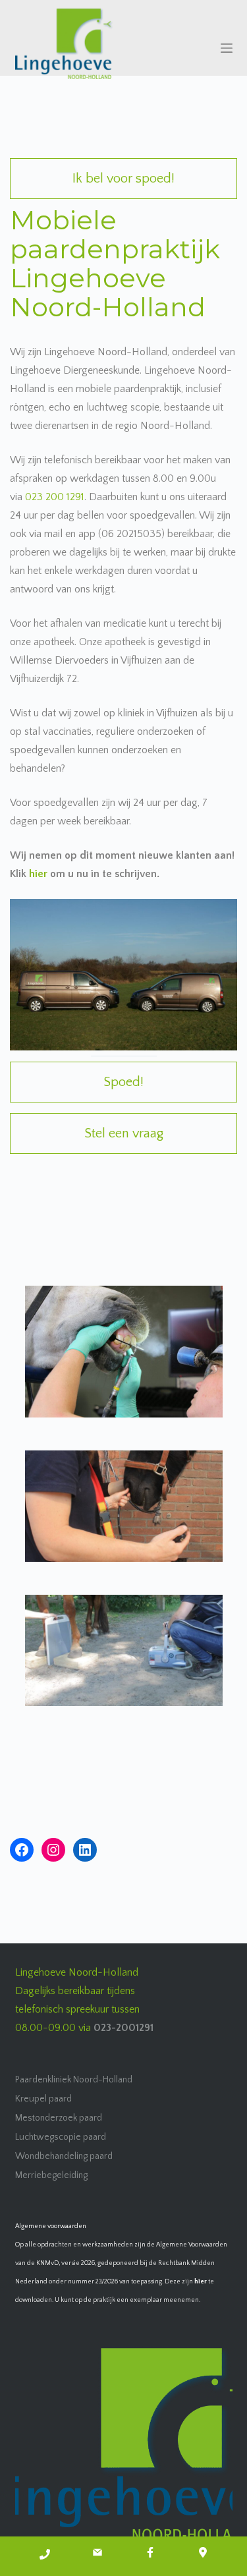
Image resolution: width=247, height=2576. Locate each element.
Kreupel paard (43, 2099)
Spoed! (123, 1082)
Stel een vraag (124, 1133)
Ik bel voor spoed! (123, 179)
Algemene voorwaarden (51, 2226)
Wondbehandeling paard (64, 2156)
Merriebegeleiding (51, 2175)
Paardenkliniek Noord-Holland (74, 2080)
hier (38, 874)
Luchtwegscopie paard (61, 2137)
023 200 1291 (55, 497)
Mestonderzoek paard (59, 2118)
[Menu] (227, 48)
